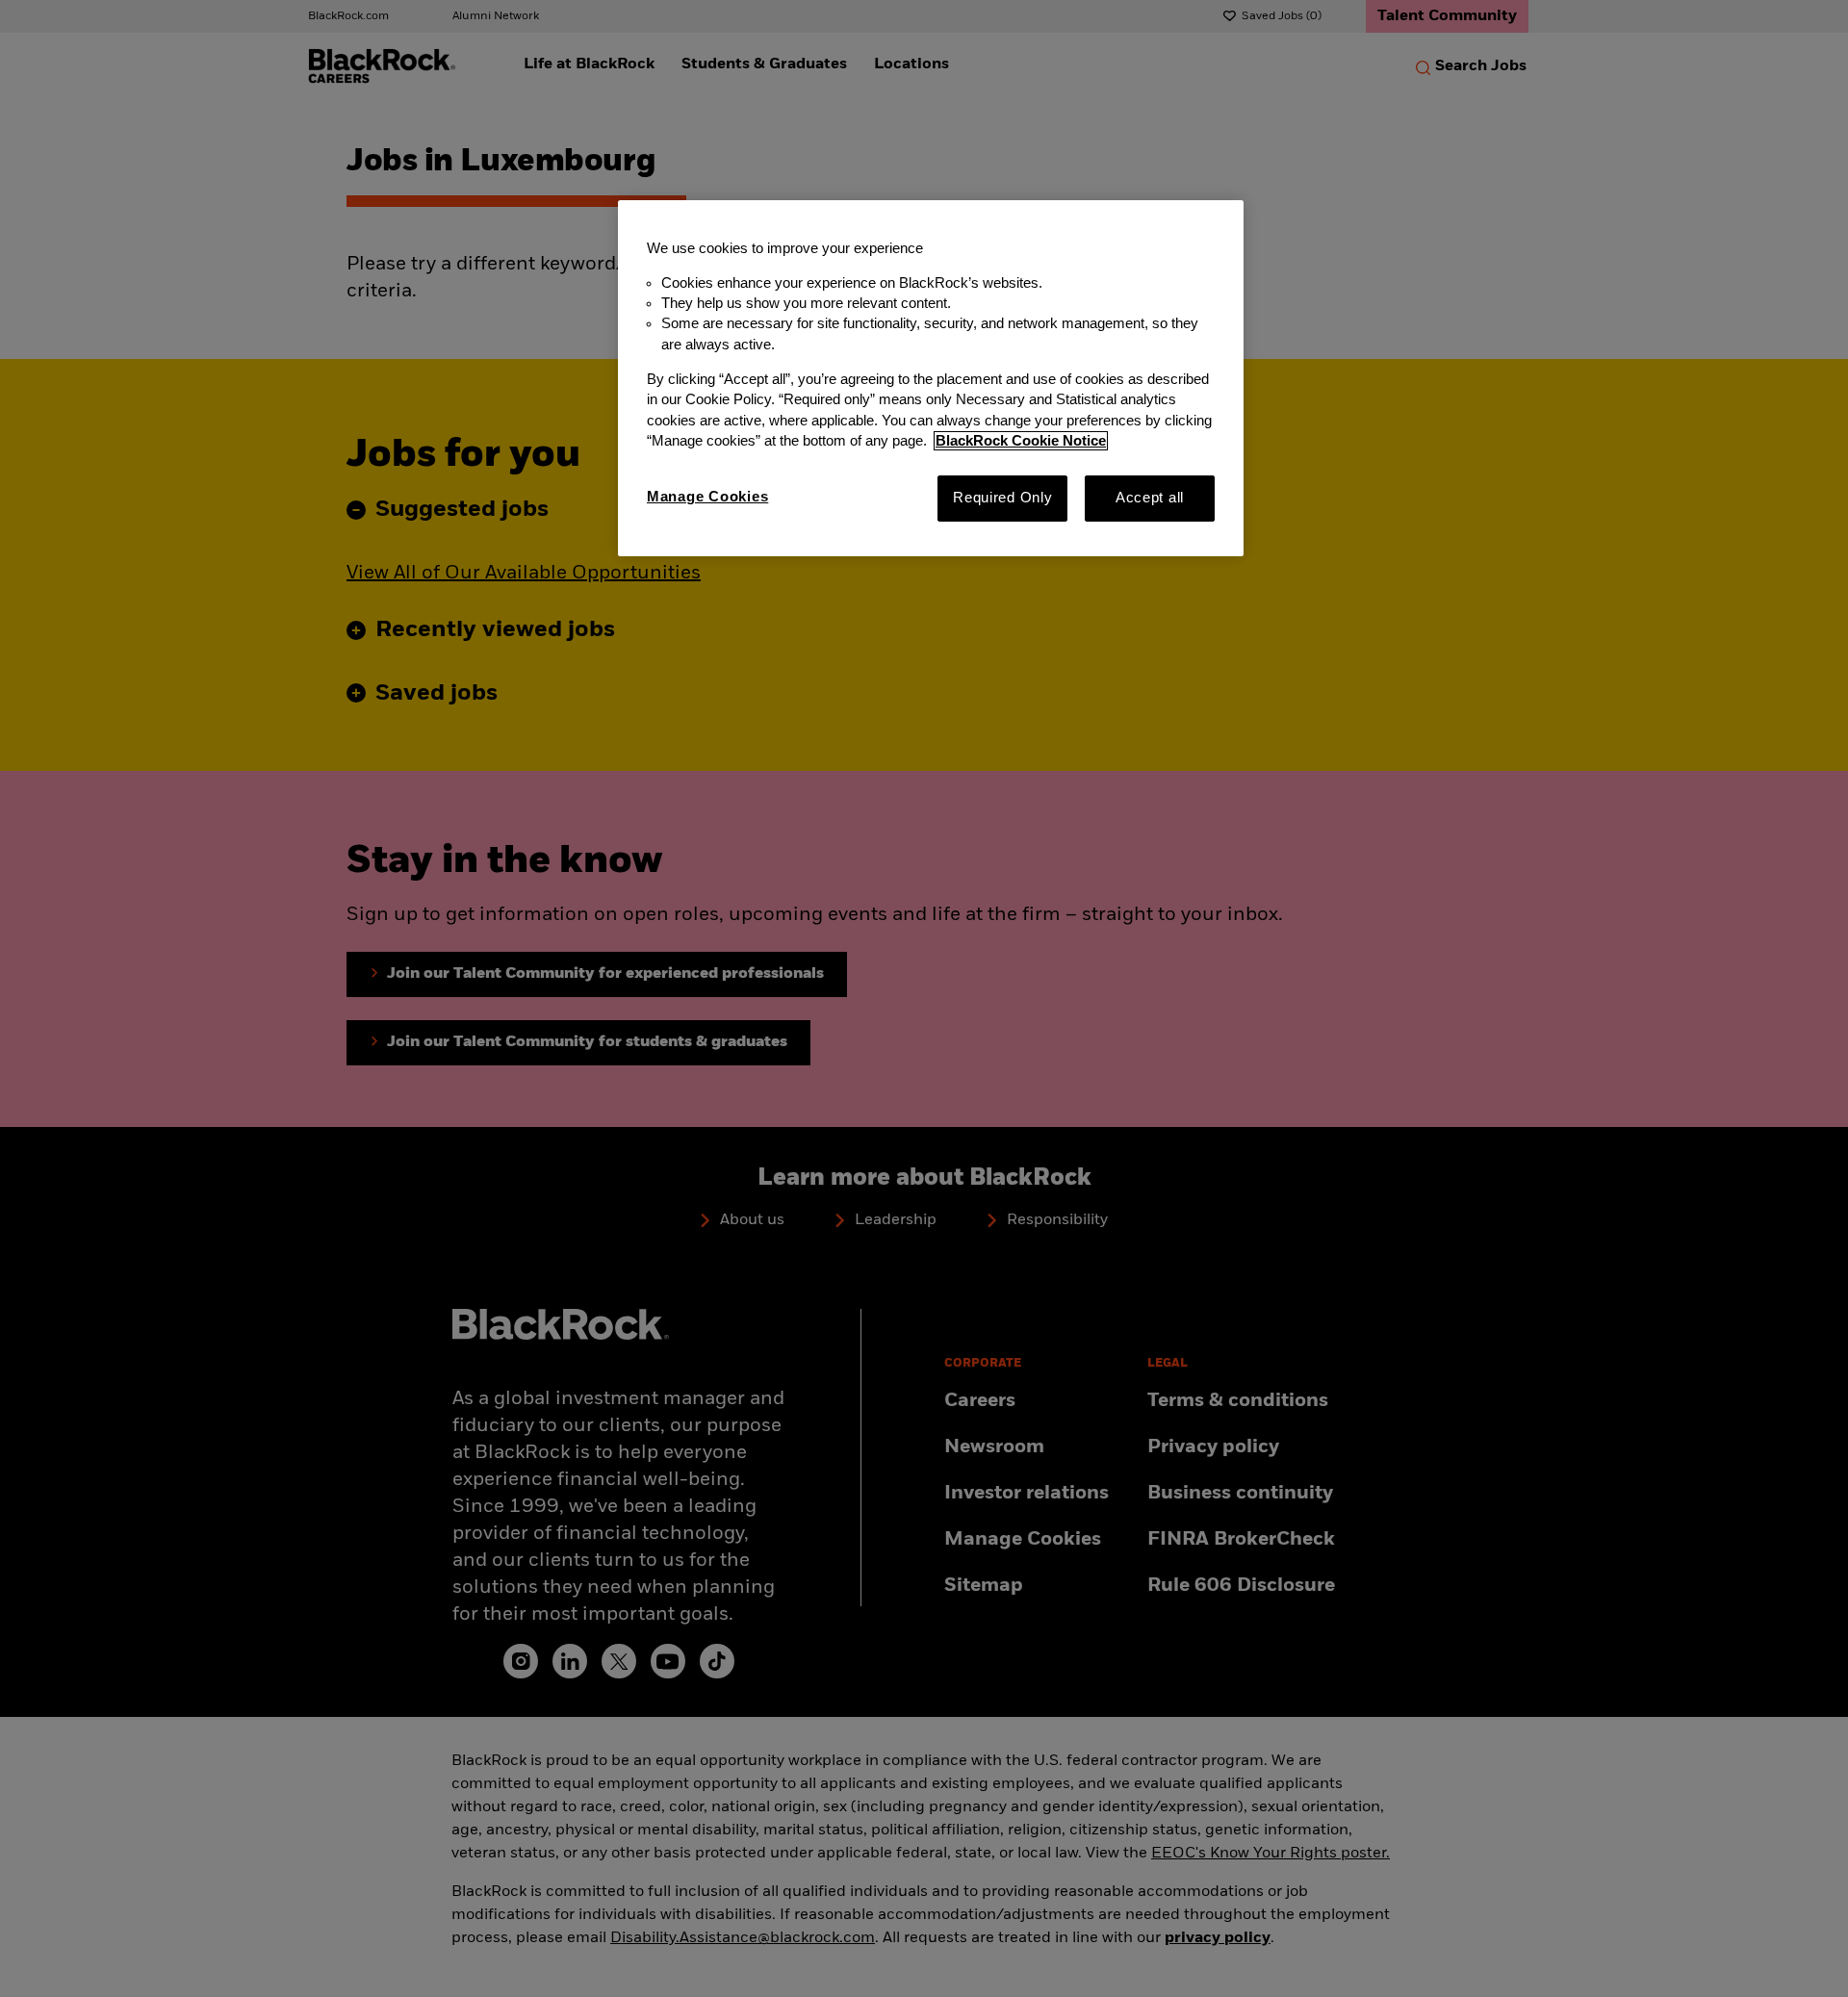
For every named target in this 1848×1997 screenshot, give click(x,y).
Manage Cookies (707, 497)
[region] (931, 378)
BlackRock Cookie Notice (1021, 441)
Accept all (1150, 498)
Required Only (1003, 498)
